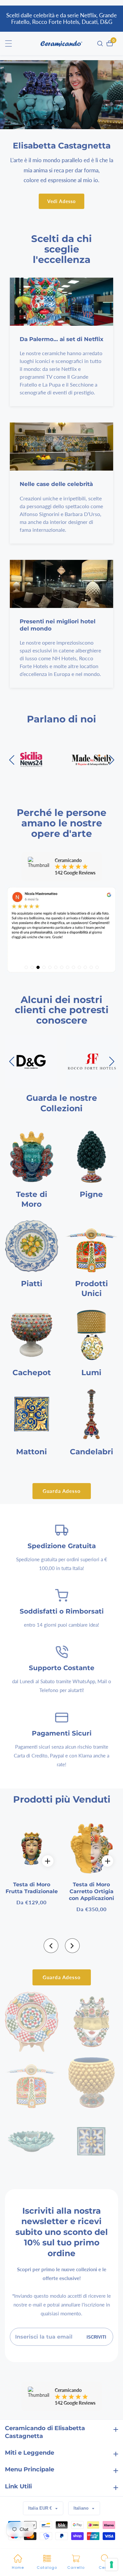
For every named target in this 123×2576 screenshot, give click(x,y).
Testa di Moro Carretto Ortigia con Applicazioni (92, 1891)
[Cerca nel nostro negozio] (101, 43)
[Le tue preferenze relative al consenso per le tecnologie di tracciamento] (112, 2565)
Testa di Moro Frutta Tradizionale (32, 1888)
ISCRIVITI (96, 2337)
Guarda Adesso (62, 1491)
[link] (32, 2022)
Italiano (82, 2508)
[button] (51, 1946)
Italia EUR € (41, 2508)
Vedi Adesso (61, 201)
